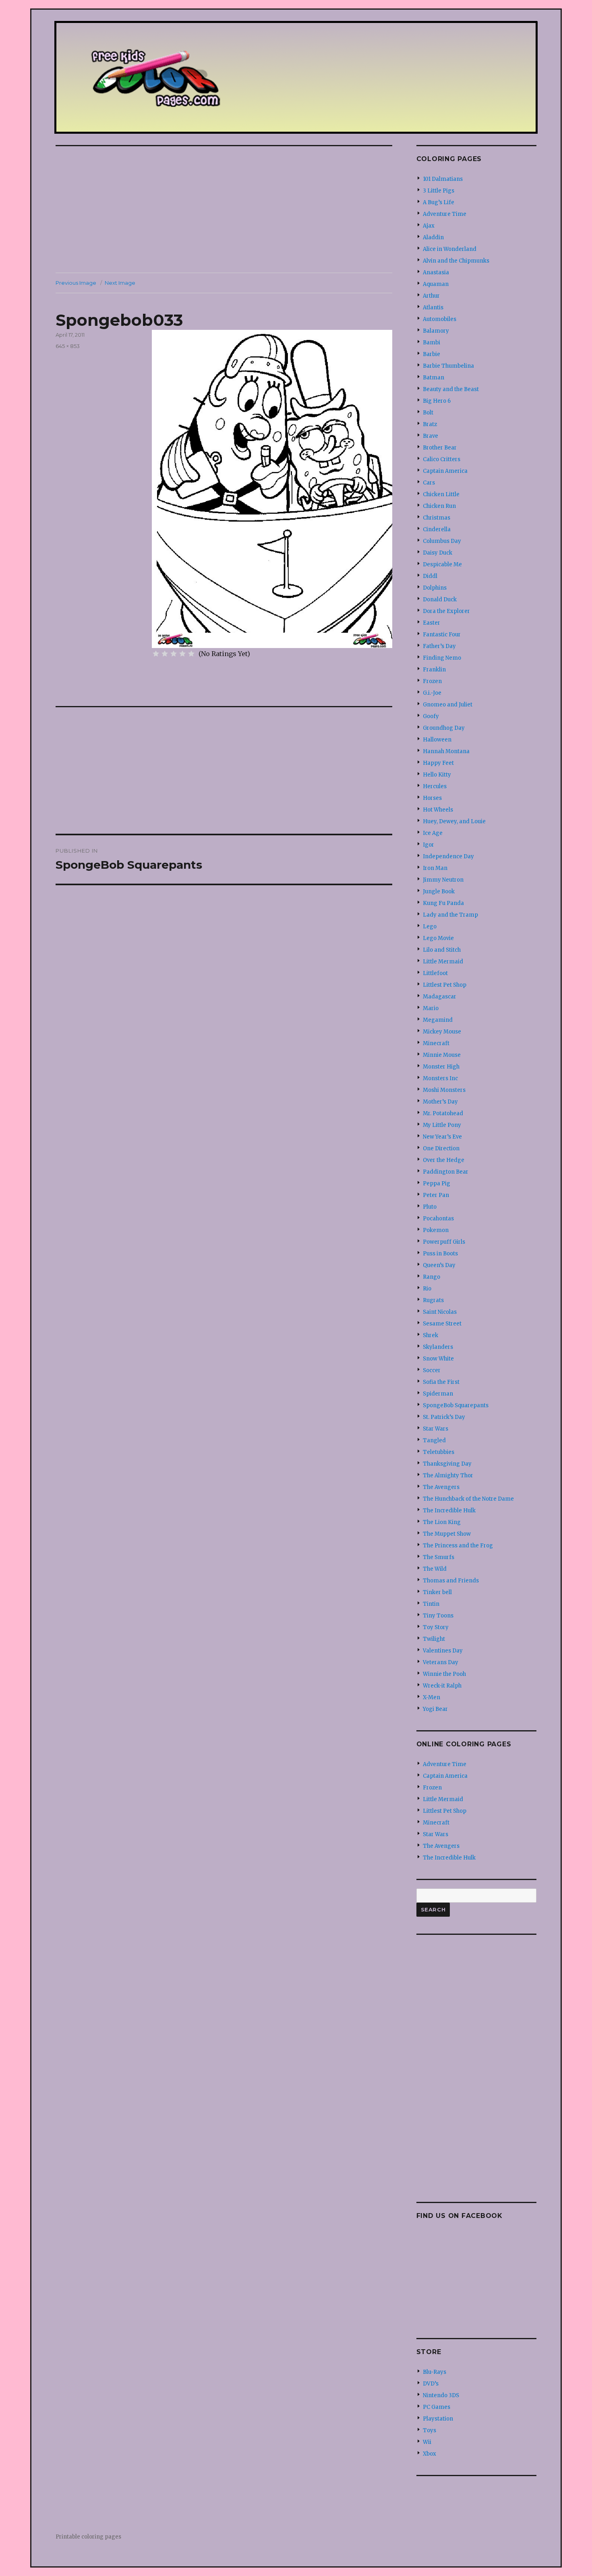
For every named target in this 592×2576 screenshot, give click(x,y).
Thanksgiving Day (447, 1464)
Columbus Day (442, 541)
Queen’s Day (439, 1265)
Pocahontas (438, 1219)
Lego (430, 927)
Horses (432, 798)
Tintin (431, 1604)
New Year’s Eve (442, 1137)
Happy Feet (438, 763)
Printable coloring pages (88, 2537)
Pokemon (436, 1230)
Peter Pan (436, 1195)
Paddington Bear (446, 1172)
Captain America (445, 471)
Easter (432, 623)
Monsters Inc (440, 1078)
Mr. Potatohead (443, 1113)
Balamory (436, 331)
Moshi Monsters (444, 1090)
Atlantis (433, 308)
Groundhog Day (444, 728)
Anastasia (436, 272)
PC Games (437, 2407)
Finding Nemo (442, 658)
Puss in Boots (440, 1254)
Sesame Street (442, 1324)
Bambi (432, 343)
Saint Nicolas (440, 1312)
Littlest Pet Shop (445, 985)
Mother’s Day (440, 1102)
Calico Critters (442, 459)
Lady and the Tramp (450, 915)
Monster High (441, 1067)
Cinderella (437, 529)
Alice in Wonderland (450, 249)
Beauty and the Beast (451, 389)
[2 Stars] (165, 654)
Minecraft (436, 1043)
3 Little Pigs (439, 191)
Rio (427, 1289)
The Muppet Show (447, 1534)
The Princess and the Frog (458, 1546)
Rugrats (433, 1300)
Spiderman (438, 1394)
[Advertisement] (226, 210)
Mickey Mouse (442, 1032)
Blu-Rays (435, 2372)
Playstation (438, 2419)
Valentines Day (443, 1651)
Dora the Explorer (446, 611)
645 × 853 (68, 346)
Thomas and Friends (451, 1581)
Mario (431, 1008)
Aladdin (433, 237)
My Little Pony (442, 1125)
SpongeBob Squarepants (456, 1405)
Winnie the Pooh (444, 1674)
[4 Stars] (182, 654)
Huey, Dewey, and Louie (454, 821)
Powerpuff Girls (444, 1242)
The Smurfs (439, 1557)
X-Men (432, 1697)
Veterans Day (441, 1662)
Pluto (430, 1207)
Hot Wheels (438, 810)
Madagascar (440, 997)
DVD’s (431, 2384)
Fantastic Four (442, 635)
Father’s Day (439, 646)
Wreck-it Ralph (442, 1686)
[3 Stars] (174, 654)
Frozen (432, 681)
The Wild (435, 1569)
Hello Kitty (437, 775)
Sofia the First (441, 1382)
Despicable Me (442, 564)
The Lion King (442, 1522)
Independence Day (448, 856)
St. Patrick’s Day (444, 1417)
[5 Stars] (191, 654)
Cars (429, 483)
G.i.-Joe (432, 693)
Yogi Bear (435, 1709)
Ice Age (433, 833)
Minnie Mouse (442, 1055)
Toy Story (436, 1627)
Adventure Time (445, 214)
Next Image (120, 283)
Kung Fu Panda (443, 903)
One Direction (441, 1148)
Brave (431, 436)
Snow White (438, 1359)
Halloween (437, 740)
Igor (428, 845)
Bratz (430, 424)
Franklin (434, 670)
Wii (427, 2442)
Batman (434, 378)
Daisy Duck (438, 553)
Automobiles (440, 319)
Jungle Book (439, 891)
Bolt (428, 413)
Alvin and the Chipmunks (456, 261)
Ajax (429, 226)
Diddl (430, 576)
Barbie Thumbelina (448, 366)
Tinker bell (437, 1592)
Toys (430, 2430)
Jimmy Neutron (443, 880)
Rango (432, 1277)
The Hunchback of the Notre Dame (468, 1499)
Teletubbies (439, 1452)
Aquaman (436, 284)
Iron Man (435, 868)
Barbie (432, 354)
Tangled (434, 1440)
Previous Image (76, 283)
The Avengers (441, 1487)
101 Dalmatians (443, 179)
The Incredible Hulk (449, 1511)
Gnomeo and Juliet (448, 705)
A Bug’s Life (439, 202)
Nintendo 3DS (441, 2395)
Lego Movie (438, 938)
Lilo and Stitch (442, 950)
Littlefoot (435, 973)
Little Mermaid (443, 962)
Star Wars (436, 1429)
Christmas (437, 518)
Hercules (435, 786)
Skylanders (438, 1347)
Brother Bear (440, 448)
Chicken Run (439, 506)
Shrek (431, 1335)
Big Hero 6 (437, 401)
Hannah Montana (446, 751)
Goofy (431, 716)
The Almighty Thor (448, 1475)
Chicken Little (441, 494)
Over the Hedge (444, 1160)
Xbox (430, 2454)
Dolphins (435, 588)
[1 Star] (156, 654)
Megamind (438, 1020)
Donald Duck (440, 599)
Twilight (434, 1639)
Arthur (431, 296)
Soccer (432, 1370)
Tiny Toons (438, 1616)
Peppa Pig (437, 1183)
